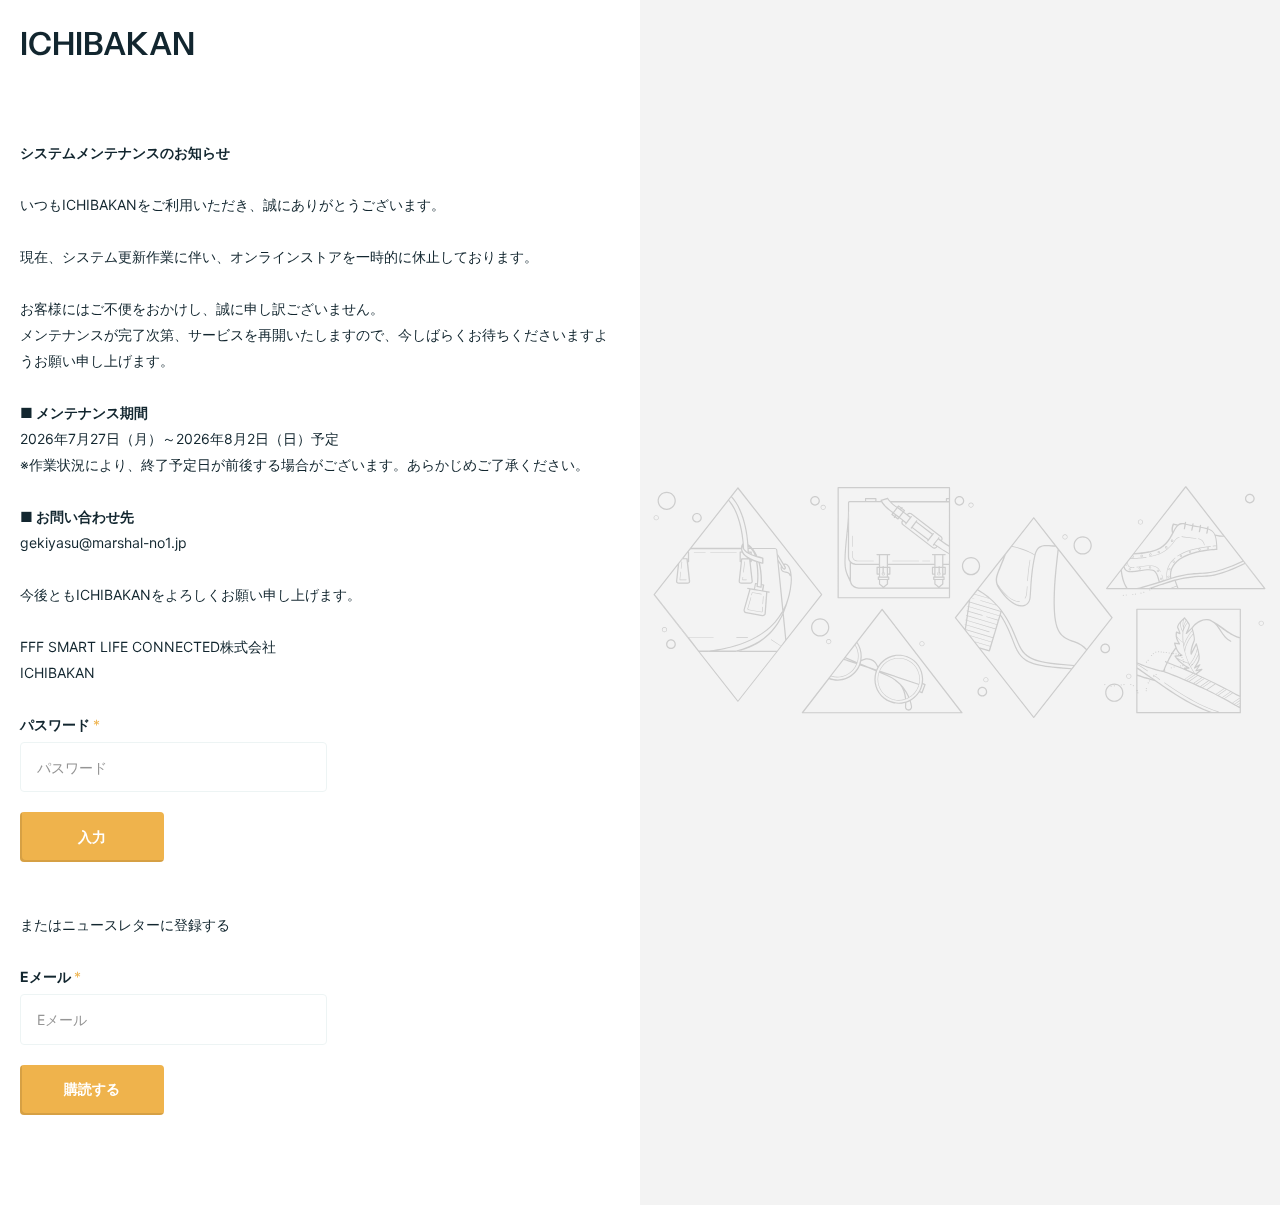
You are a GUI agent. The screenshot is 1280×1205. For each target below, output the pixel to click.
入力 (92, 836)
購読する (92, 1088)
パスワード (60, 724)
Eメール (50, 976)
